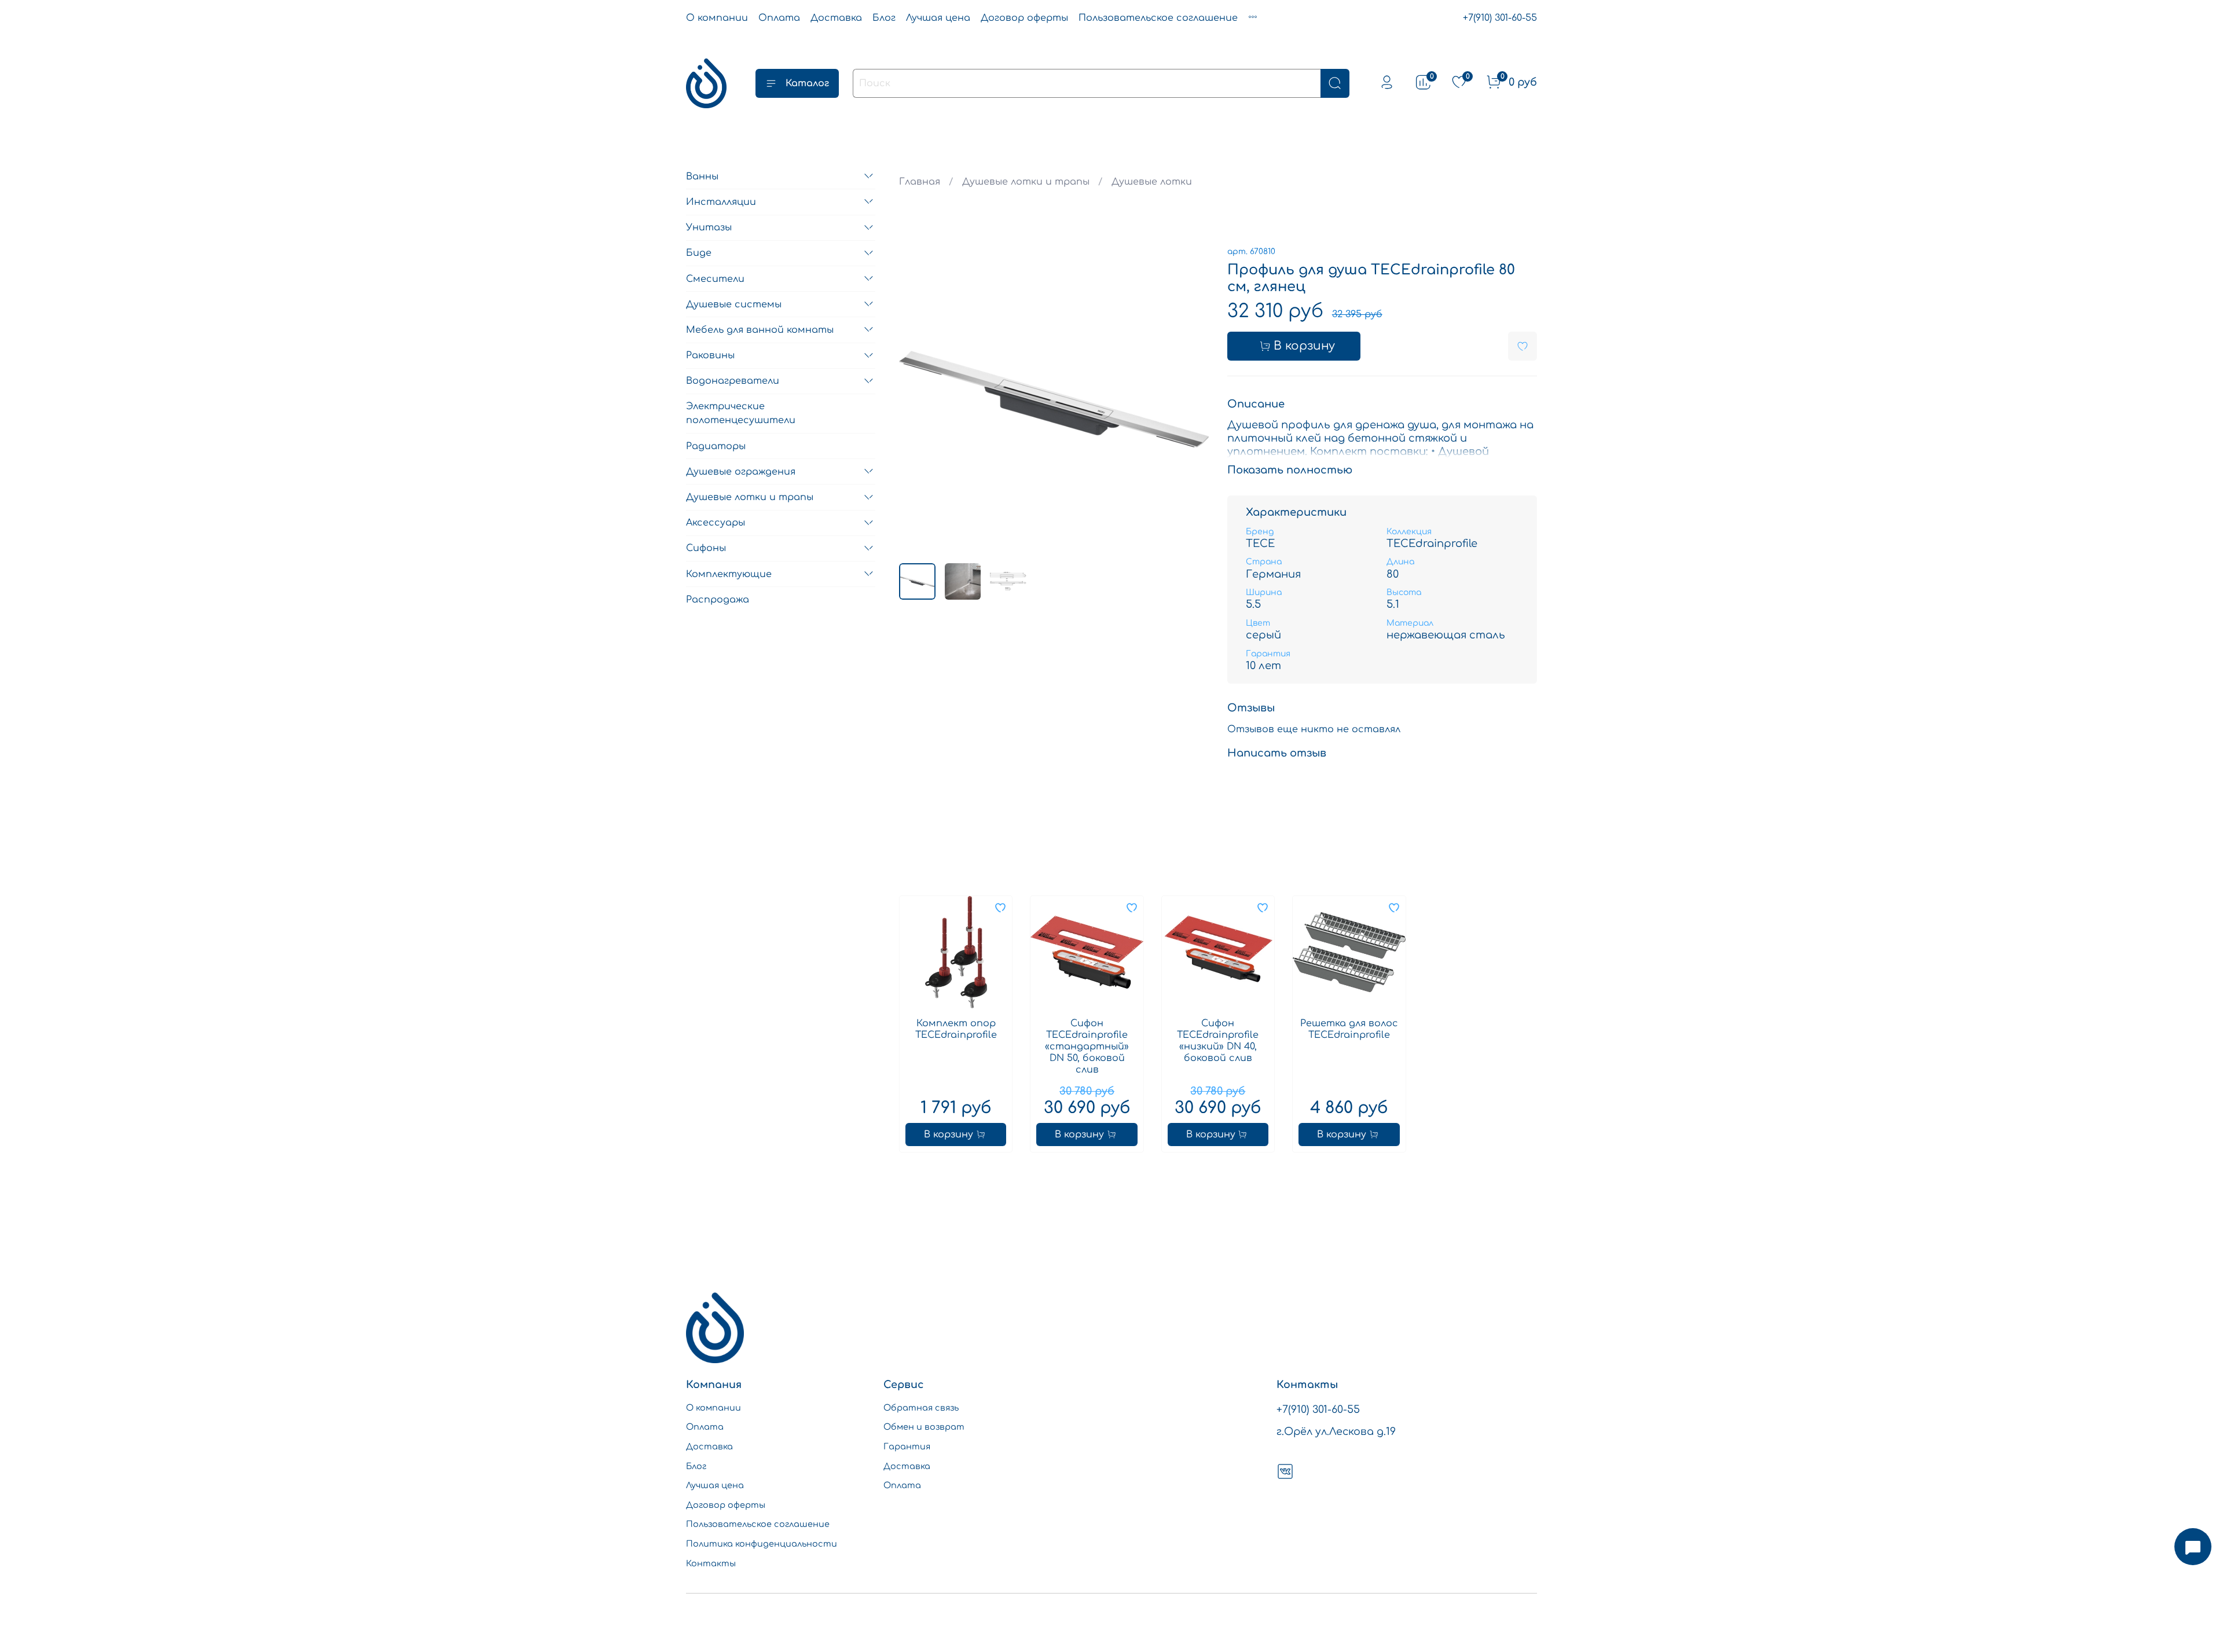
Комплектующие (729, 574)
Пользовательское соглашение (1158, 18)
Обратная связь (921, 1408)
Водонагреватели (733, 381)
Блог (884, 18)
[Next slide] (1190, 399)
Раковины (710, 355)
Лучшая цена (938, 18)
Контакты (711, 1563)
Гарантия (907, 1447)
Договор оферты (1024, 18)
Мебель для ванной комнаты (760, 329)
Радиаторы (716, 446)
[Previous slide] (918, 399)
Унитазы (709, 227)
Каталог (807, 83)
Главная (920, 182)
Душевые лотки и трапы (1026, 182)
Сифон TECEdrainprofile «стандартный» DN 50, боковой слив (1087, 1047)
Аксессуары (716, 523)
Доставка (836, 18)
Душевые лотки (1152, 182)
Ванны (702, 176)
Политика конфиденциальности (762, 1544)
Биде (699, 253)
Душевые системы (734, 304)
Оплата (779, 18)
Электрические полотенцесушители (741, 413)
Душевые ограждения (741, 471)
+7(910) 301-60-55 (1500, 18)
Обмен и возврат (924, 1427)
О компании (717, 18)
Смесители (715, 278)
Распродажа (718, 599)
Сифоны (706, 548)
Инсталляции (721, 201)
